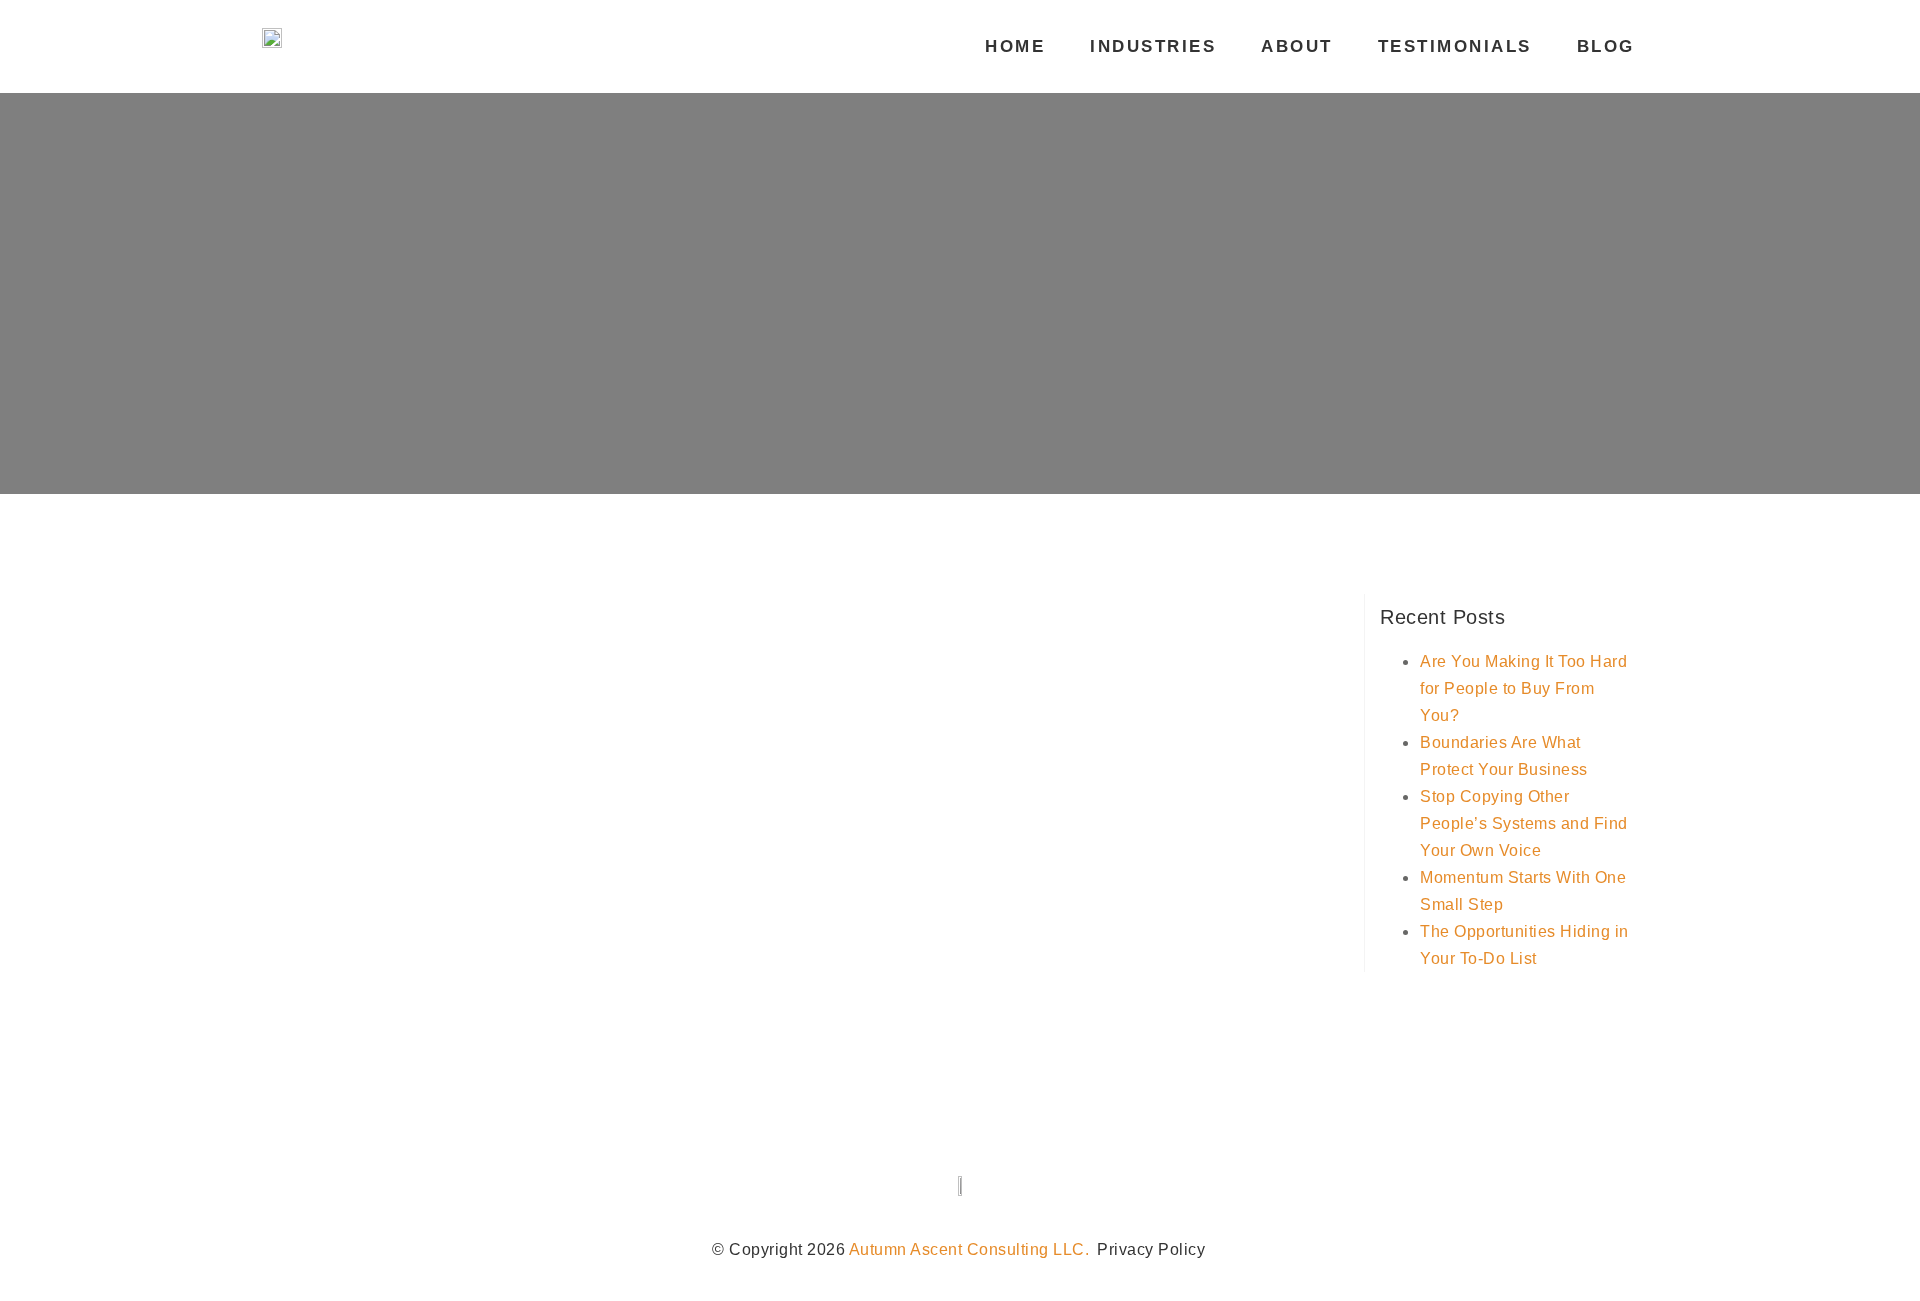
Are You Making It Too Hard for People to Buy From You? (1523, 688)
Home (1015, 46)
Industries (1153, 46)
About (1297, 46)
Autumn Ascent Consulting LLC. (969, 1249)
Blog (1606, 46)
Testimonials (1455, 46)
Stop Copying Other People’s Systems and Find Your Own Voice (1524, 823)
